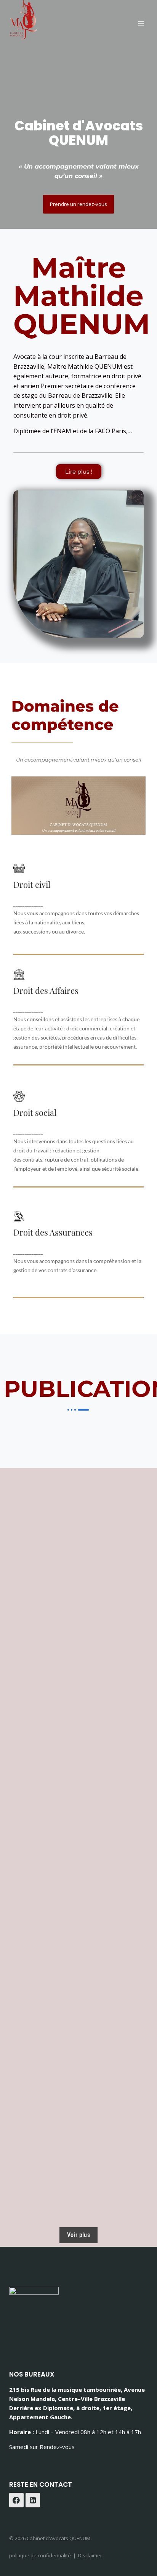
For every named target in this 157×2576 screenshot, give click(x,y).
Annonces (25, 1732)
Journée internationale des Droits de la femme (80, 1802)
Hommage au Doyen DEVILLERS (80, 1947)
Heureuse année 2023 (45, 1877)
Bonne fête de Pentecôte (80, 1590)
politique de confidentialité (40, 2555)
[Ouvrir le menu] (141, 23)
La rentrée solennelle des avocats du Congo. (80, 1698)
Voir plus (79, 2235)
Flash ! (80, 2136)
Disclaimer (90, 2555)
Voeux (21, 1515)
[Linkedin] (33, 2500)
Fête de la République (80, 2042)
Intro (19, 2156)
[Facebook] (16, 2500)
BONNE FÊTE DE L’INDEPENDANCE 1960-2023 (80, 1485)
